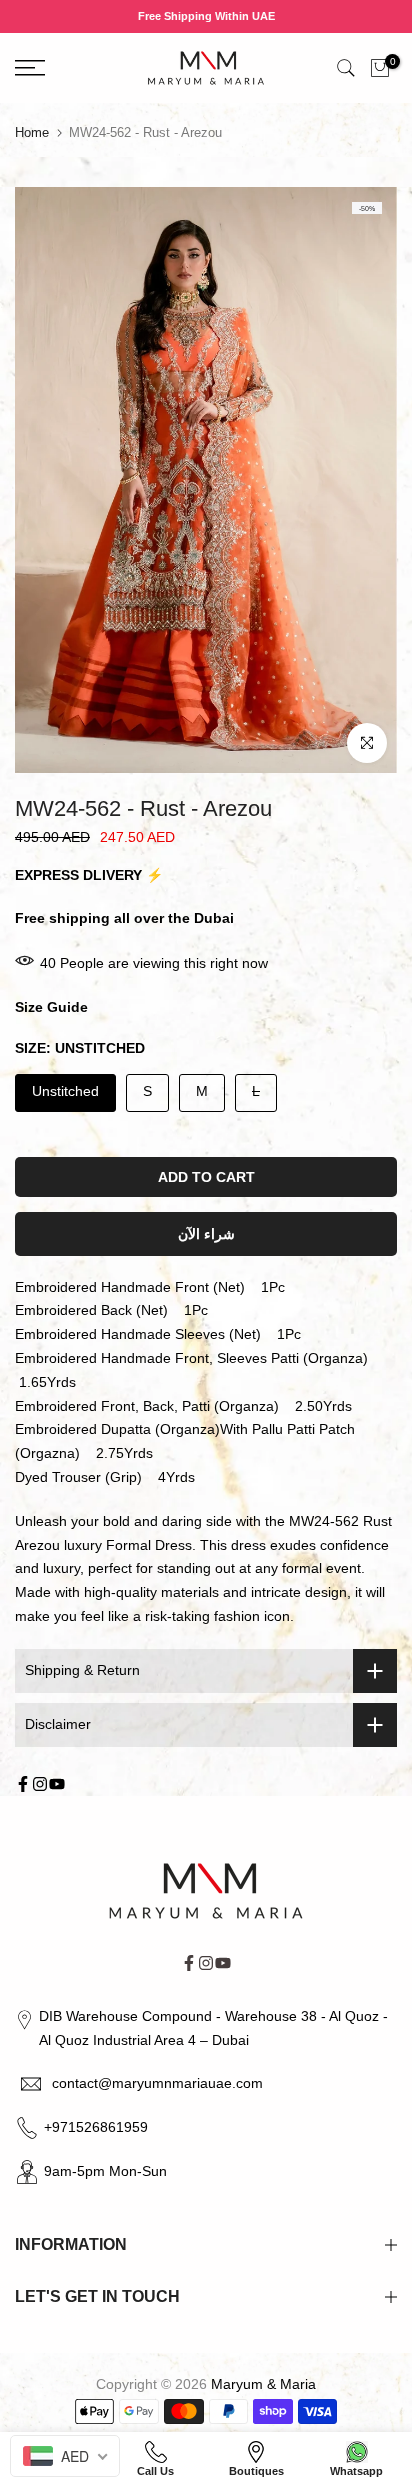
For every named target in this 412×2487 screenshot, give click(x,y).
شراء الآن (206, 1234)
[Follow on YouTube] (57, 1784)
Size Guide (51, 1007)
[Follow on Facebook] (23, 1784)
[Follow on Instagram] (40, 1784)
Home (32, 132)
